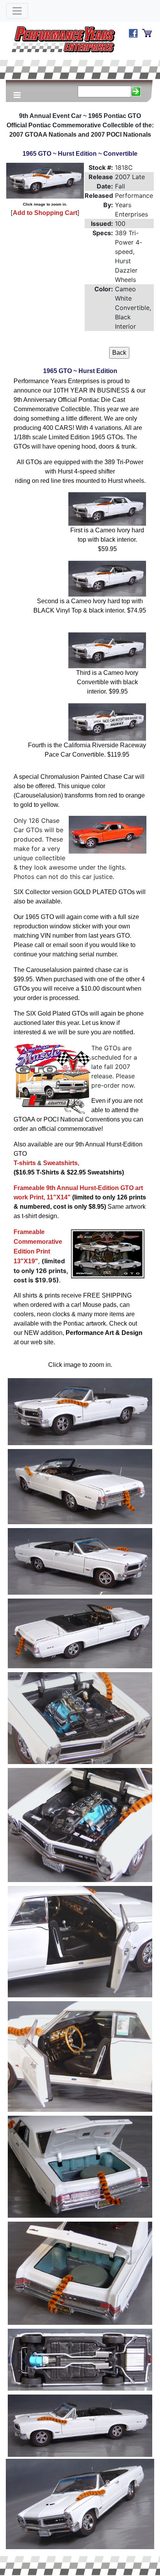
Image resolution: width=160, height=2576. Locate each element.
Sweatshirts (60, 1163)
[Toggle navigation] (17, 11)
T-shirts (25, 1163)
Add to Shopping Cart (45, 213)
